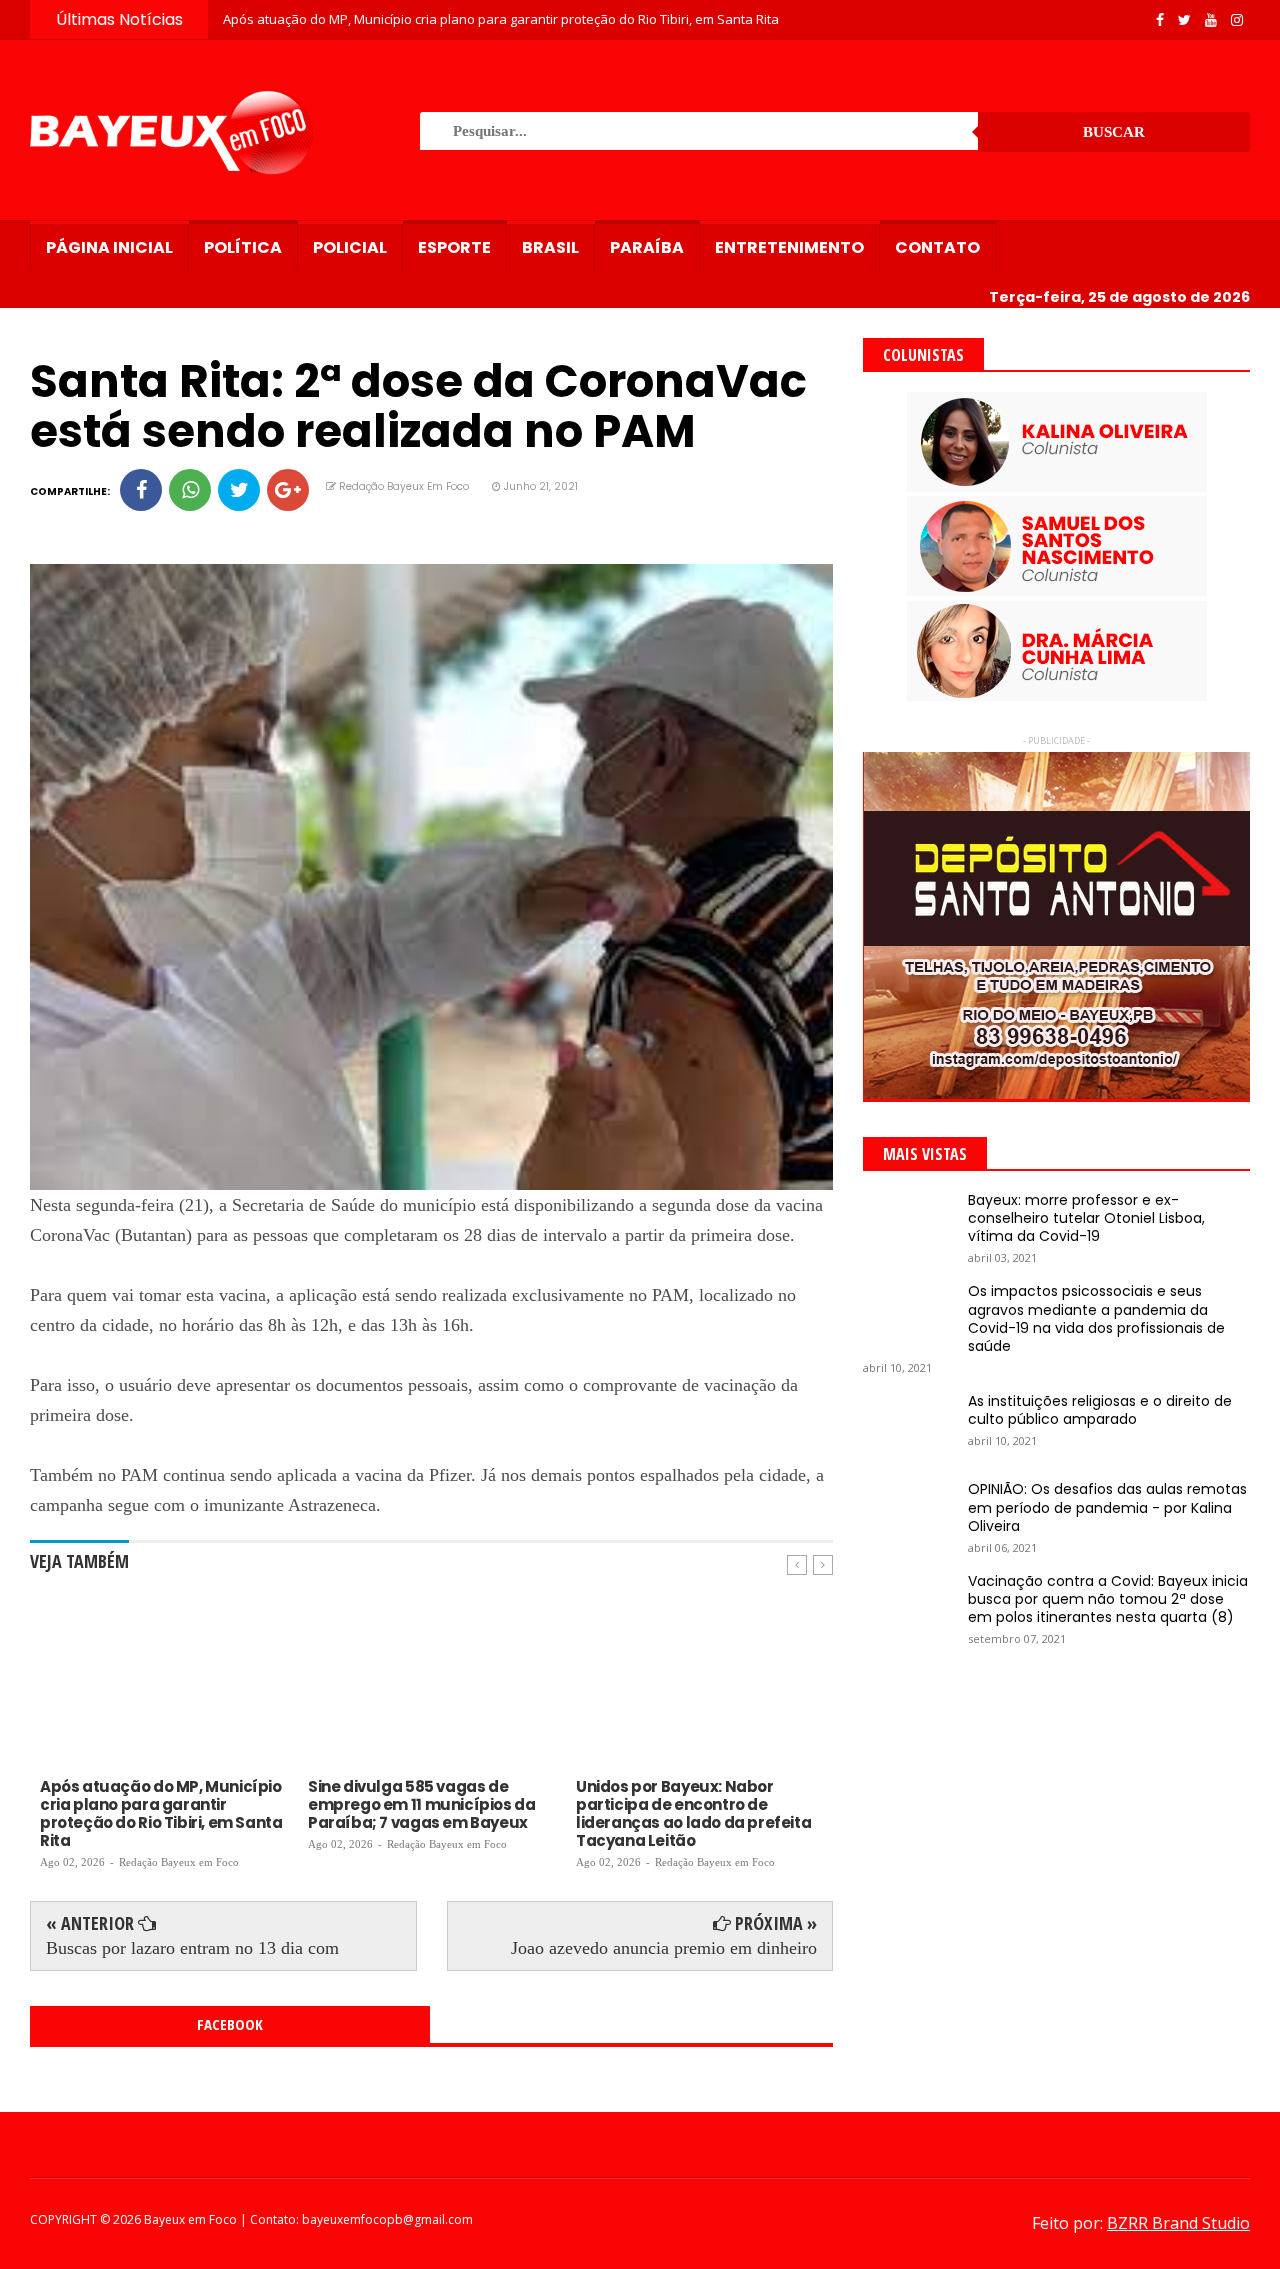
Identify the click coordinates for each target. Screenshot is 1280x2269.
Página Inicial (109, 247)
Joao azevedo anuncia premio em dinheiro (664, 1948)
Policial (350, 247)
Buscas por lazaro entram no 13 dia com (192, 1948)
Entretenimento (789, 247)
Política (243, 247)
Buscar (1114, 132)
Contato (937, 247)
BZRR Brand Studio (1178, 2223)
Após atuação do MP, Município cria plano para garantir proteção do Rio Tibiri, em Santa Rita (501, 19)
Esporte (454, 247)
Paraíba (647, 247)
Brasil (550, 247)
